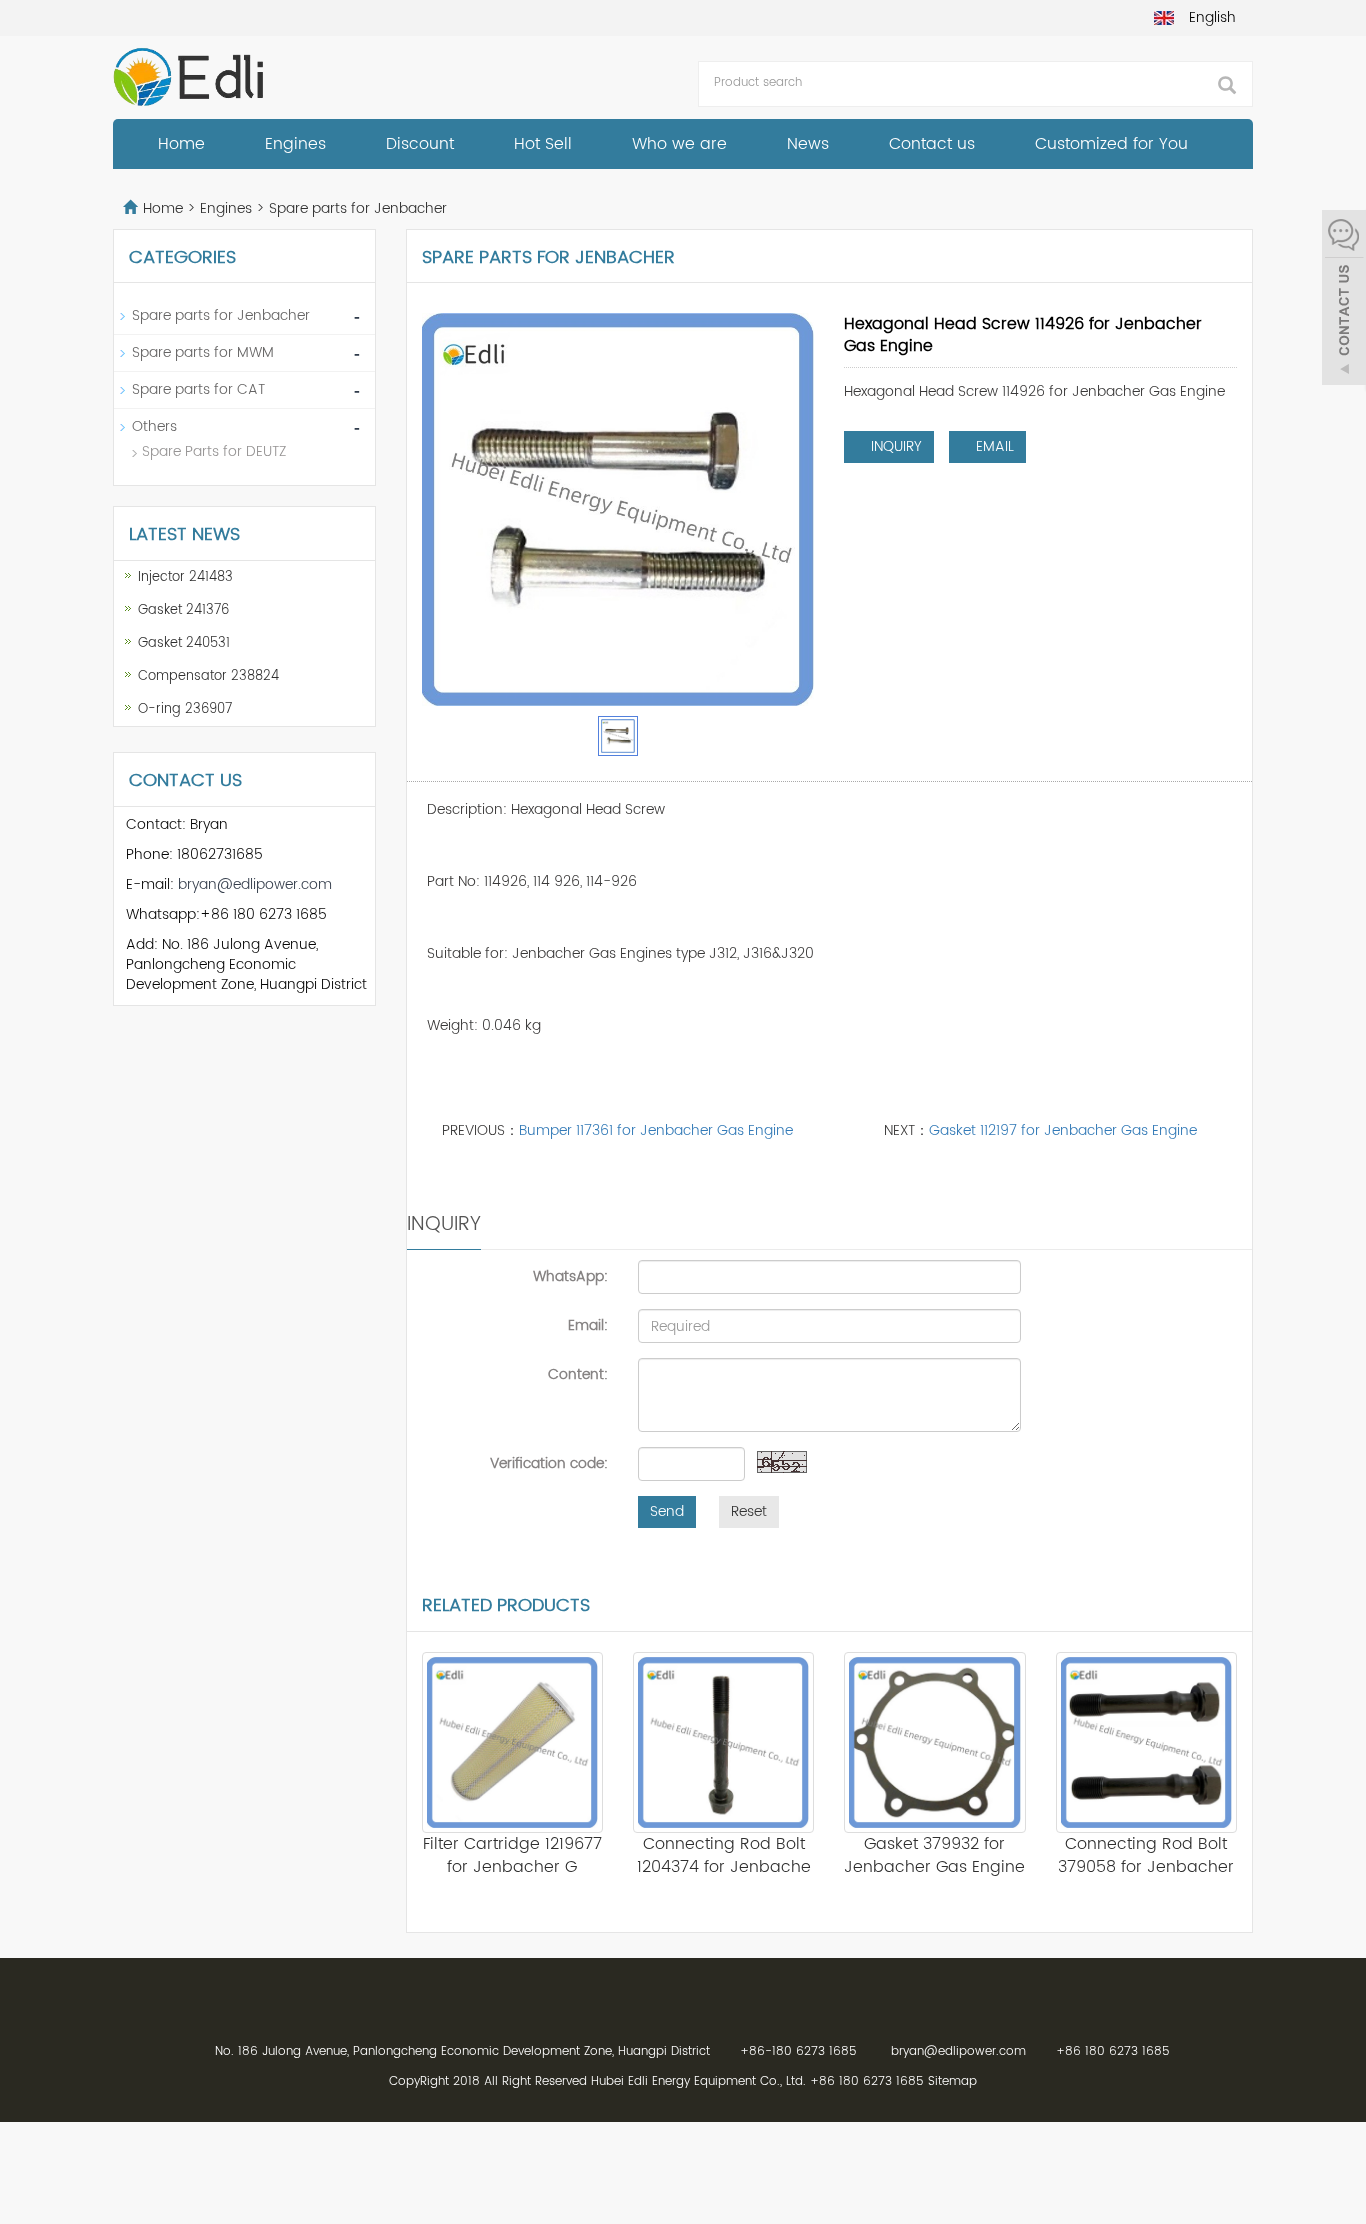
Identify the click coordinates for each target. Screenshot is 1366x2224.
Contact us (932, 144)
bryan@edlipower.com (255, 884)
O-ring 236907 (185, 709)
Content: (578, 1374)
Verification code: (549, 1463)
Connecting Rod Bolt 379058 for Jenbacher (1146, 1855)
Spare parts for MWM (203, 352)
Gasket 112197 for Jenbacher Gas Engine (1063, 1130)
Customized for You (1111, 144)
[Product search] (1227, 85)
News (808, 144)
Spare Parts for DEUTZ (214, 451)
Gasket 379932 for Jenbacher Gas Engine (934, 1855)
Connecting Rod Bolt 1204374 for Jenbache (724, 1855)
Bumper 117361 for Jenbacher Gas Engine (656, 1130)
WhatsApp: (570, 1276)
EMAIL (993, 446)
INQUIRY (894, 446)
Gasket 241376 (183, 610)
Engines (295, 144)
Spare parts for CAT (198, 389)
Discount (420, 144)
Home (181, 144)
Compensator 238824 (208, 676)
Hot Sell (543, 144)
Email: (588, 1325)
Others (154, 426)
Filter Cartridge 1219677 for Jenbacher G (512, 1855)
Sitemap (952, 2081)
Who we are (679, 144)
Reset (749, 1511)
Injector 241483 (185, 577)
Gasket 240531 (184, 643)
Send (667, 1511)
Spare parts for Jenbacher (356, 208)
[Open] (1344, 300)
